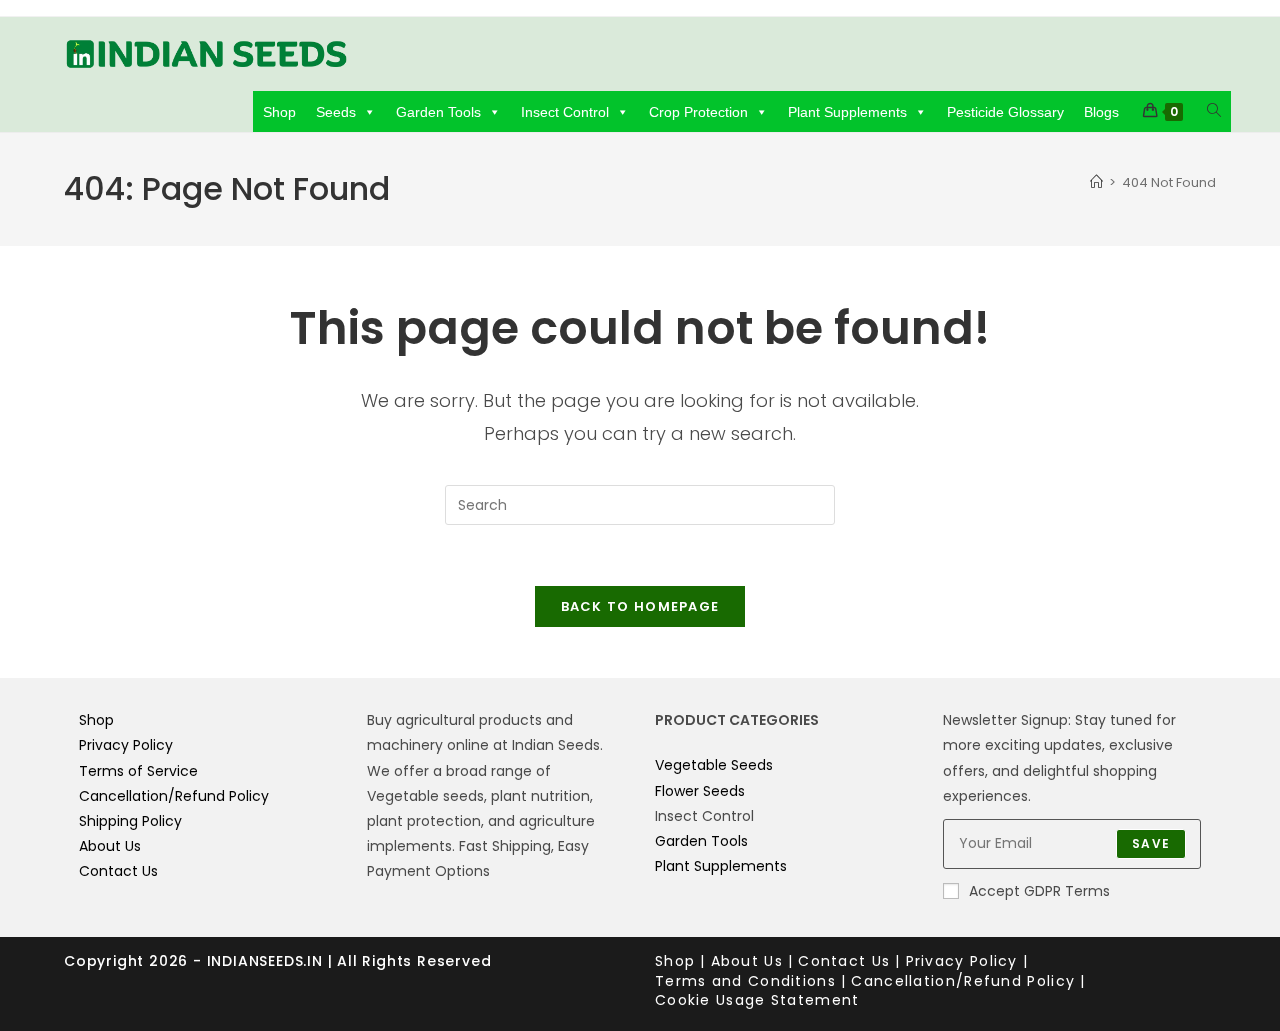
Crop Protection (698, 112)
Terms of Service (138, 771)
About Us (110, 846)
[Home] (1096, 182)
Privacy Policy (126, 745)
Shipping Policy (130, 821)
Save (1151, 843)
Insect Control (565, 112)
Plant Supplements (847, 112)
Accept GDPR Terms (1039, 891)
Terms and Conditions (745, 981)
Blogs (1101, 112)
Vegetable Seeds (714, 765)
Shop (279, 112)
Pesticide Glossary (1005, 112)
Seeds (336, 112)
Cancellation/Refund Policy (174, 796)
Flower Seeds (700, 791)
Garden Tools (438, 112)
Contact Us (118, 871)
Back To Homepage (640, 606)
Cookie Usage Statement (757, 1000)
